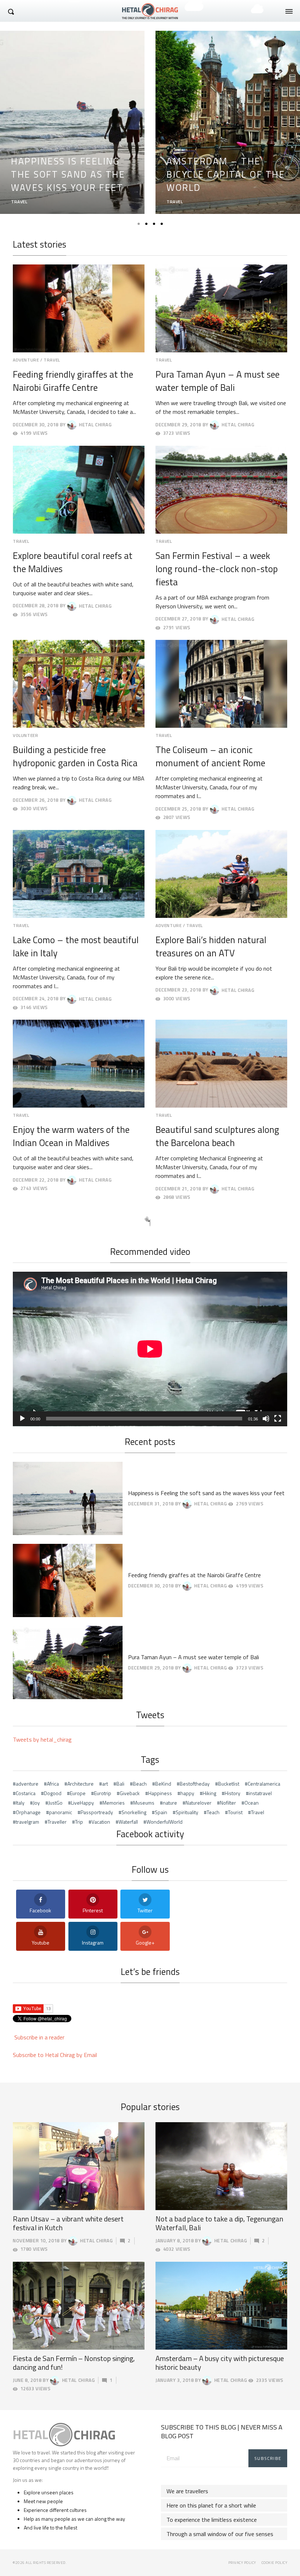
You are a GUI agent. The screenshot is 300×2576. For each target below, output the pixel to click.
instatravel (260, 1793)
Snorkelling (134, 1812)
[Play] (22, 1419)
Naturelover (198, 1803)
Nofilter (228, 1803)
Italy (20, 1803)
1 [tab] (139, 224)
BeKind (163, 1784)
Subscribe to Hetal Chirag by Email (55, 2055)
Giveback (130, 1793)
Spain (161, 1812)
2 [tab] (146, 224)
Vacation (101, 1822)
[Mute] (266, 1419)
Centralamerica (264, 1784)
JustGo (55, 1803)
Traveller (57, 1822)
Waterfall (128, 1822)
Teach (213, 1812)
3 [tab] (154, 224)
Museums (144, 1803)
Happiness (160, 1793)
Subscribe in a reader (39, 2037)
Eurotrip (103, 1793)
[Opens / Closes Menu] (289, 11)
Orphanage (28, 1812)
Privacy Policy (242, 2563)
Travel (258, 1812)
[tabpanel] (72, 122)
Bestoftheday (195, 1784)
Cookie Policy (275, 2563)
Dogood (53, 1793)
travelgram (27, 1822)
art (105, 1784)
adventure (27, 1784)
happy (187, 1793)
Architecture (80, 1784)
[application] (150, 1349)
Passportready (97, 1812)
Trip (79, 1822)
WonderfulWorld (164, 1822)
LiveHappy (82, 1803)
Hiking (209, 1793)
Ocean (252, 1803)
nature (170, 1803)
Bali (120, 1784)
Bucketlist (229, 1784)
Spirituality (187, 1812)
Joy (36, 1803)
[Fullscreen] (278, 1419)
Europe (78, 1793)
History (232, 1793)
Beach (140, 1784)
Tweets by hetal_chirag (42, 1739)
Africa (53, 1784)
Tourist (235, 1812)
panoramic (61, 1812)
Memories (114, 1803)
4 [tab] (162, 224)
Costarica (26, 1793)
